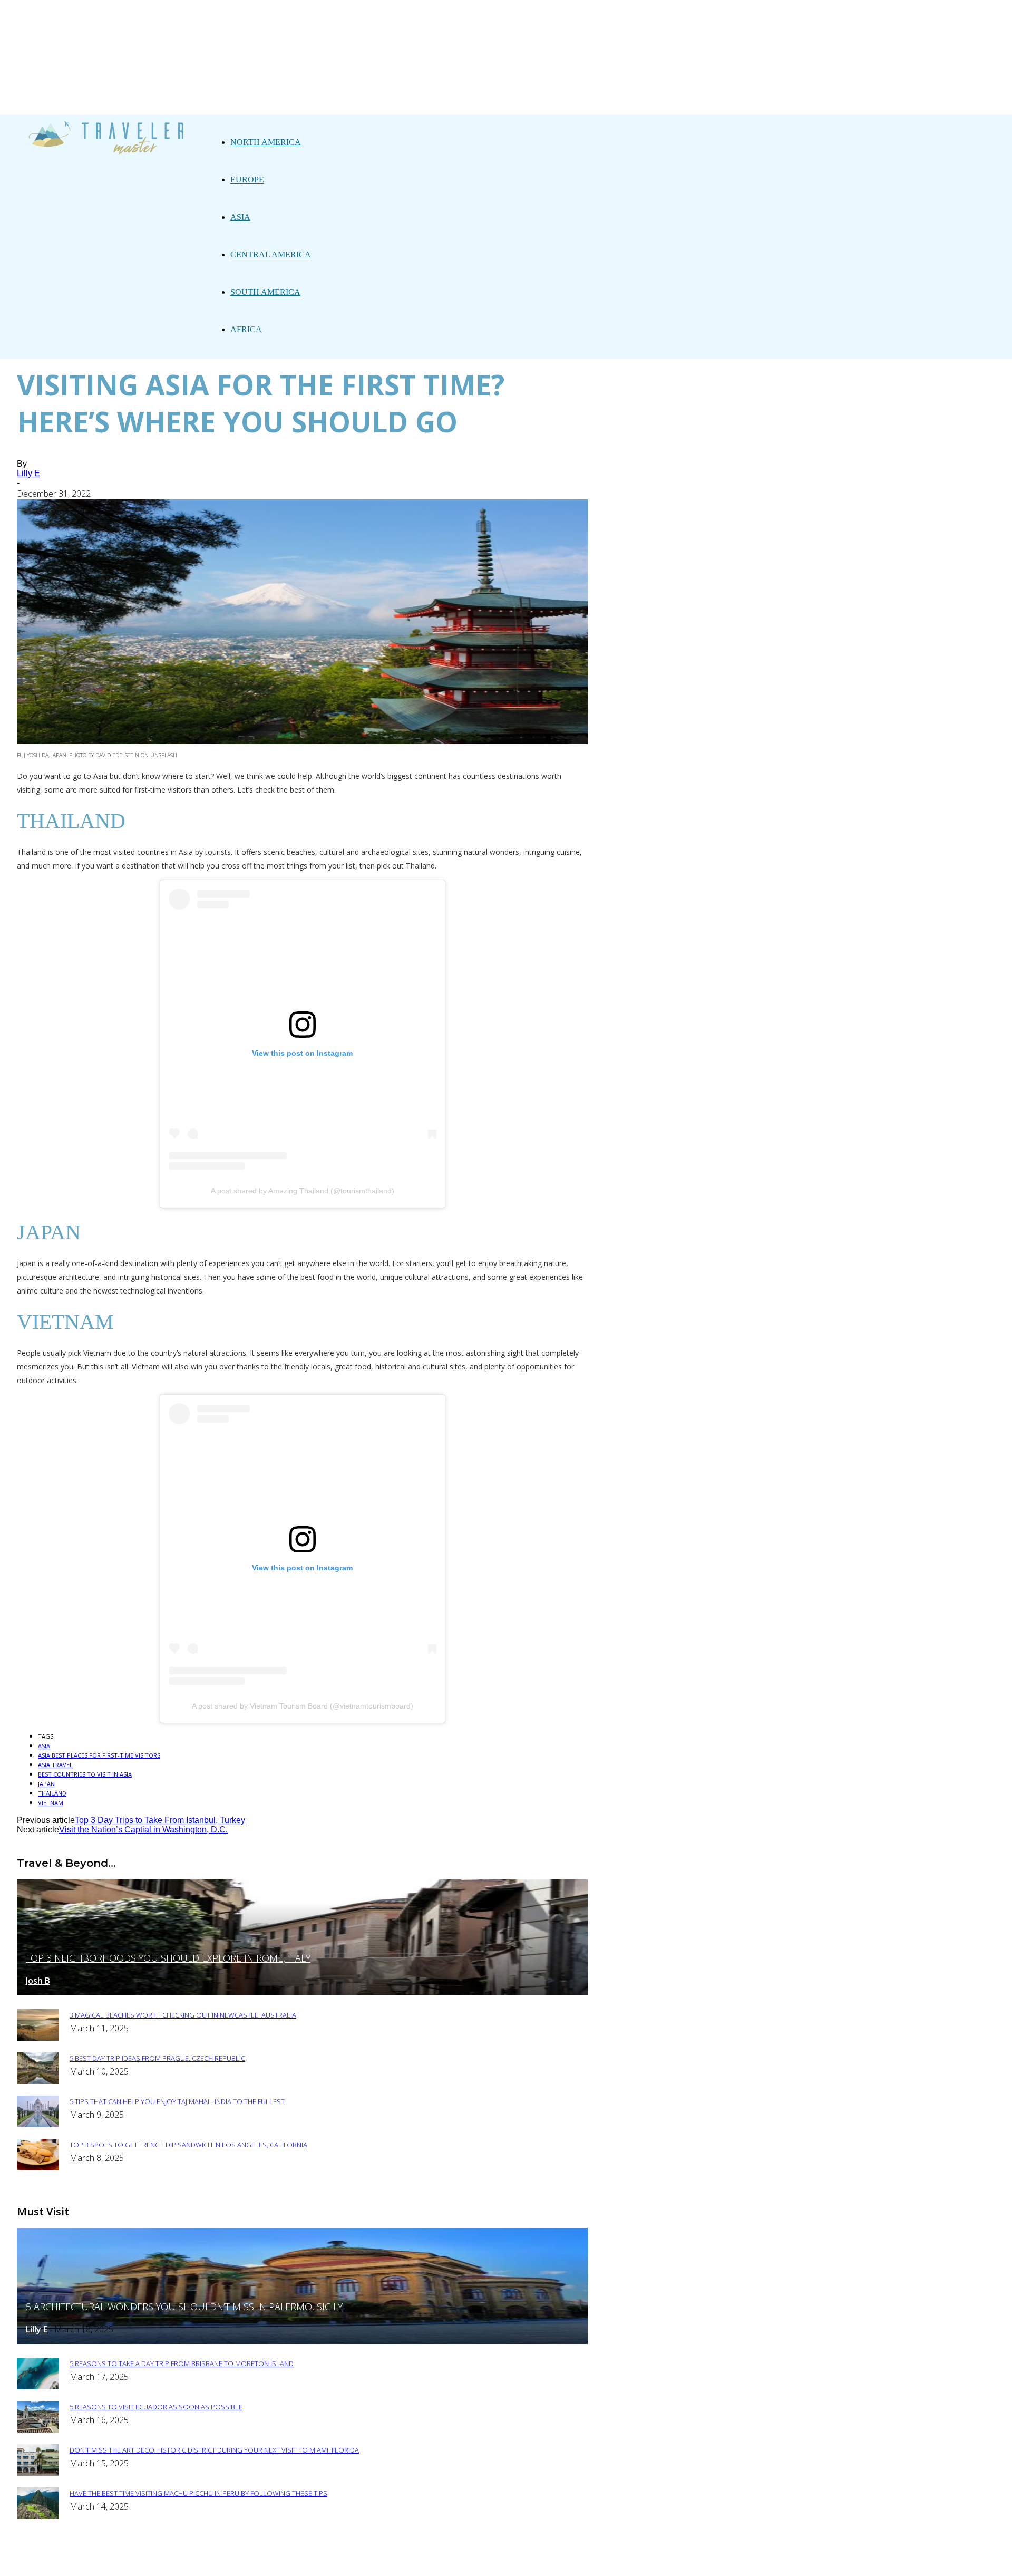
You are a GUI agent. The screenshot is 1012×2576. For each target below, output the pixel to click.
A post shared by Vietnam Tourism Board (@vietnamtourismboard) (303, 1706)
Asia (240, 217)
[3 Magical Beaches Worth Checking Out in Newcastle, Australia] (38, 2038)
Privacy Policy (351, 2561)
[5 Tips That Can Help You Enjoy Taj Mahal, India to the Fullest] (38, 2124)
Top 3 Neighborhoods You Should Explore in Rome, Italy (168, 1958)
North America (266, 142)
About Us (289, 2561)
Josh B (38, 1981)
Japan (46, 1784)
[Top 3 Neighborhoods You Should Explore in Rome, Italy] (302, 1993)
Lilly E (28, 473)
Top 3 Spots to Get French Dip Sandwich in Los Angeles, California (188, 2145)
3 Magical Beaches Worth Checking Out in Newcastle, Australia (183, 2015)
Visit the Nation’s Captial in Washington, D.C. (143, 1830)
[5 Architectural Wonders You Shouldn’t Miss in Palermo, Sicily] (302, 2341)
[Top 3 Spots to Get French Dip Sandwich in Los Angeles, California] (38, 2168)
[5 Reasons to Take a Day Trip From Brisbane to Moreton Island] (38, 2386)
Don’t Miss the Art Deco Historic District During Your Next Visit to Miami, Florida (214, 2450)
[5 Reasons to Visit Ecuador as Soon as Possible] (38, 2430)
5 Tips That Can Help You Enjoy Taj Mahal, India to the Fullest (177, 2101)
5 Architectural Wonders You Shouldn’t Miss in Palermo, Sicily (184, 2307)
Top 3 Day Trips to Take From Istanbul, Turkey (160, 1820)
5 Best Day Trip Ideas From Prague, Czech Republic (157, 2058)
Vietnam (51, 1803)
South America (265, 292)
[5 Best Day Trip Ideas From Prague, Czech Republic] (38, 2081)
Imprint (411, 2561)
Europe (247, 180)
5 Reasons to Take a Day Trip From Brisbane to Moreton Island (182, 2363)
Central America (271, 254)
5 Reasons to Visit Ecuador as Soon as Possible (156, 2407)
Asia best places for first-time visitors (99, 1755)
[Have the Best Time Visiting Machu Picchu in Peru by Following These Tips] (38, 2516)
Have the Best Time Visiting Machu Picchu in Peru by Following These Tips (198, 2493)
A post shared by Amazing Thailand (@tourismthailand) (303, 1191)
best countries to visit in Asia (85, 1774)
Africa (246, 329)
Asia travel (55, 1765)
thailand (52, 1793)
